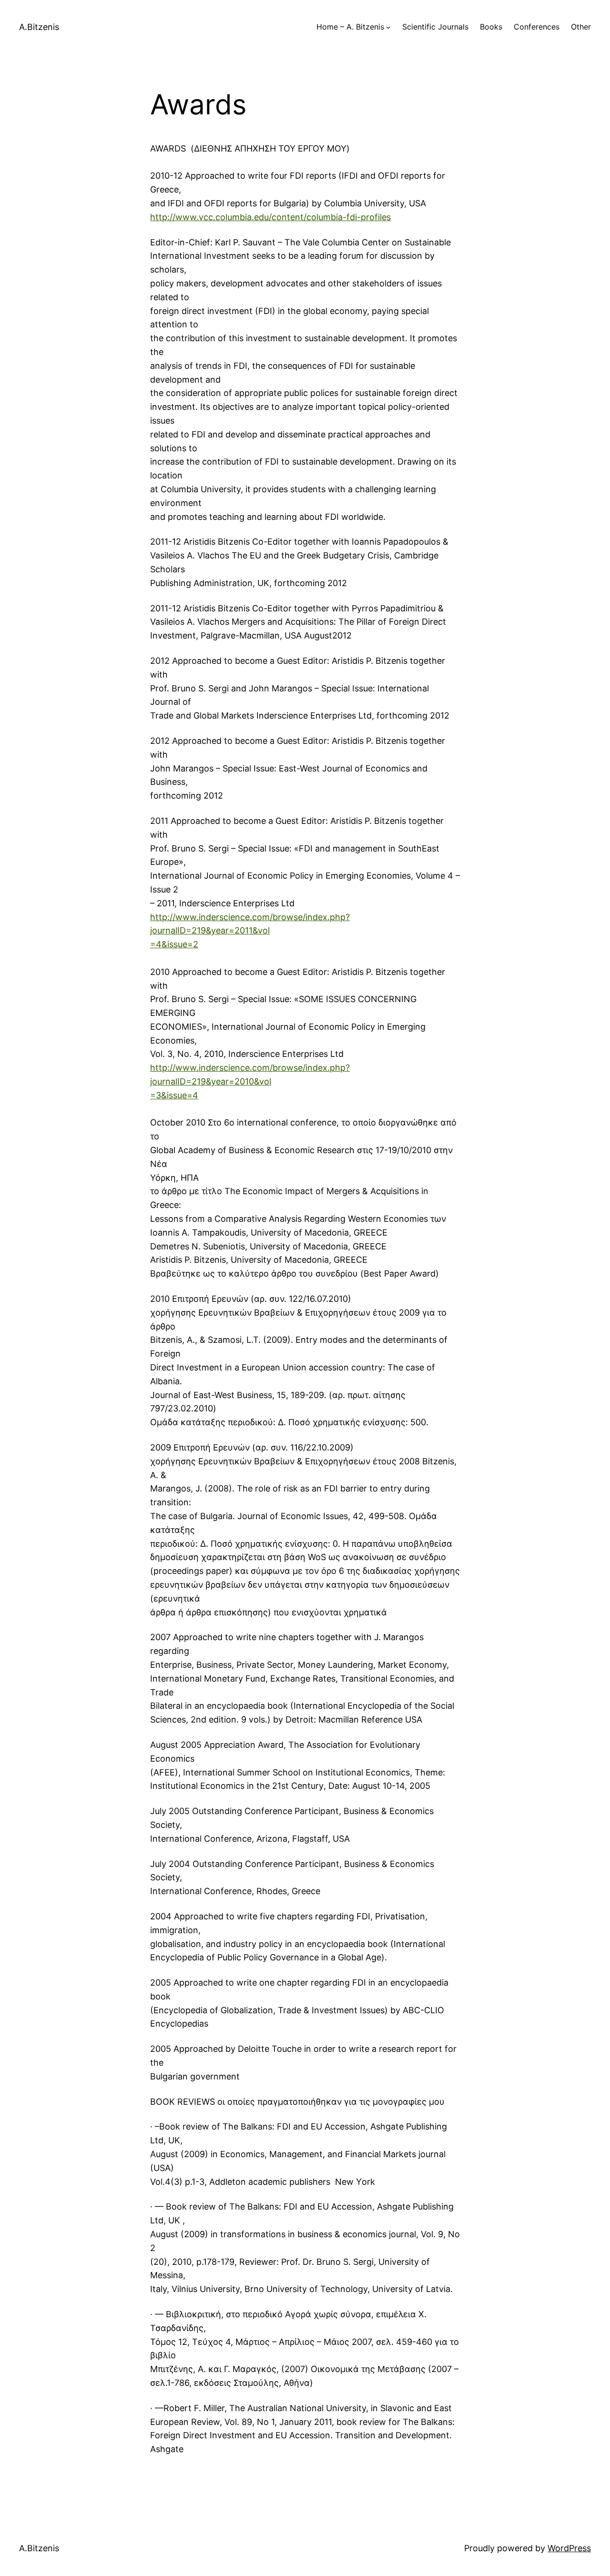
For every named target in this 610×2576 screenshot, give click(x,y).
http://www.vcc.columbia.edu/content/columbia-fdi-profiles (270, 217)
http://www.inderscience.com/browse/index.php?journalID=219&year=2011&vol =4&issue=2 (250, 931)
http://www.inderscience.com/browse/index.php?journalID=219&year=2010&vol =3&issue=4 (250, 1081)
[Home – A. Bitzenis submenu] (388, 27)
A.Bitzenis (39, 27)
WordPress (569, 2548)
